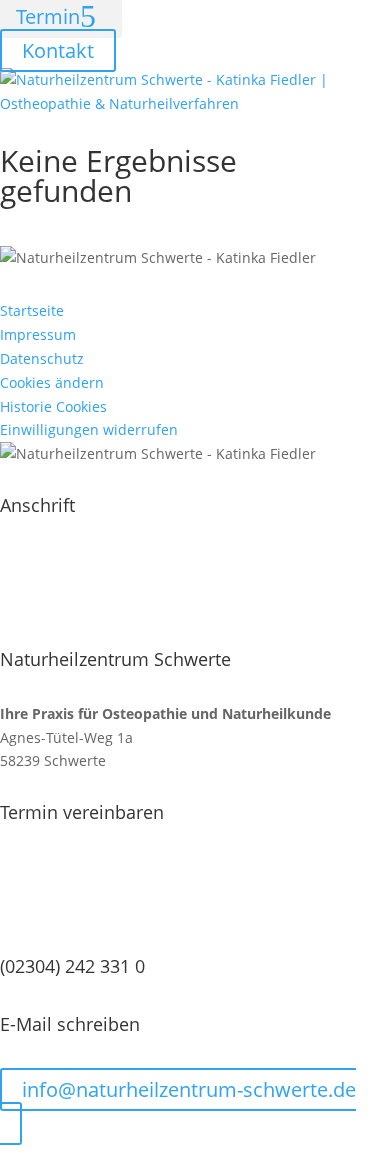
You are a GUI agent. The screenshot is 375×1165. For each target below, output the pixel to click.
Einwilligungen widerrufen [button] (89, 429)
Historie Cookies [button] (53, 406)
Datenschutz (42, 358)
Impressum (38, 334)
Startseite (32, 310)
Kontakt (58, 50)
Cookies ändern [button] (52, 382)
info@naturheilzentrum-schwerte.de (189, 1089)
